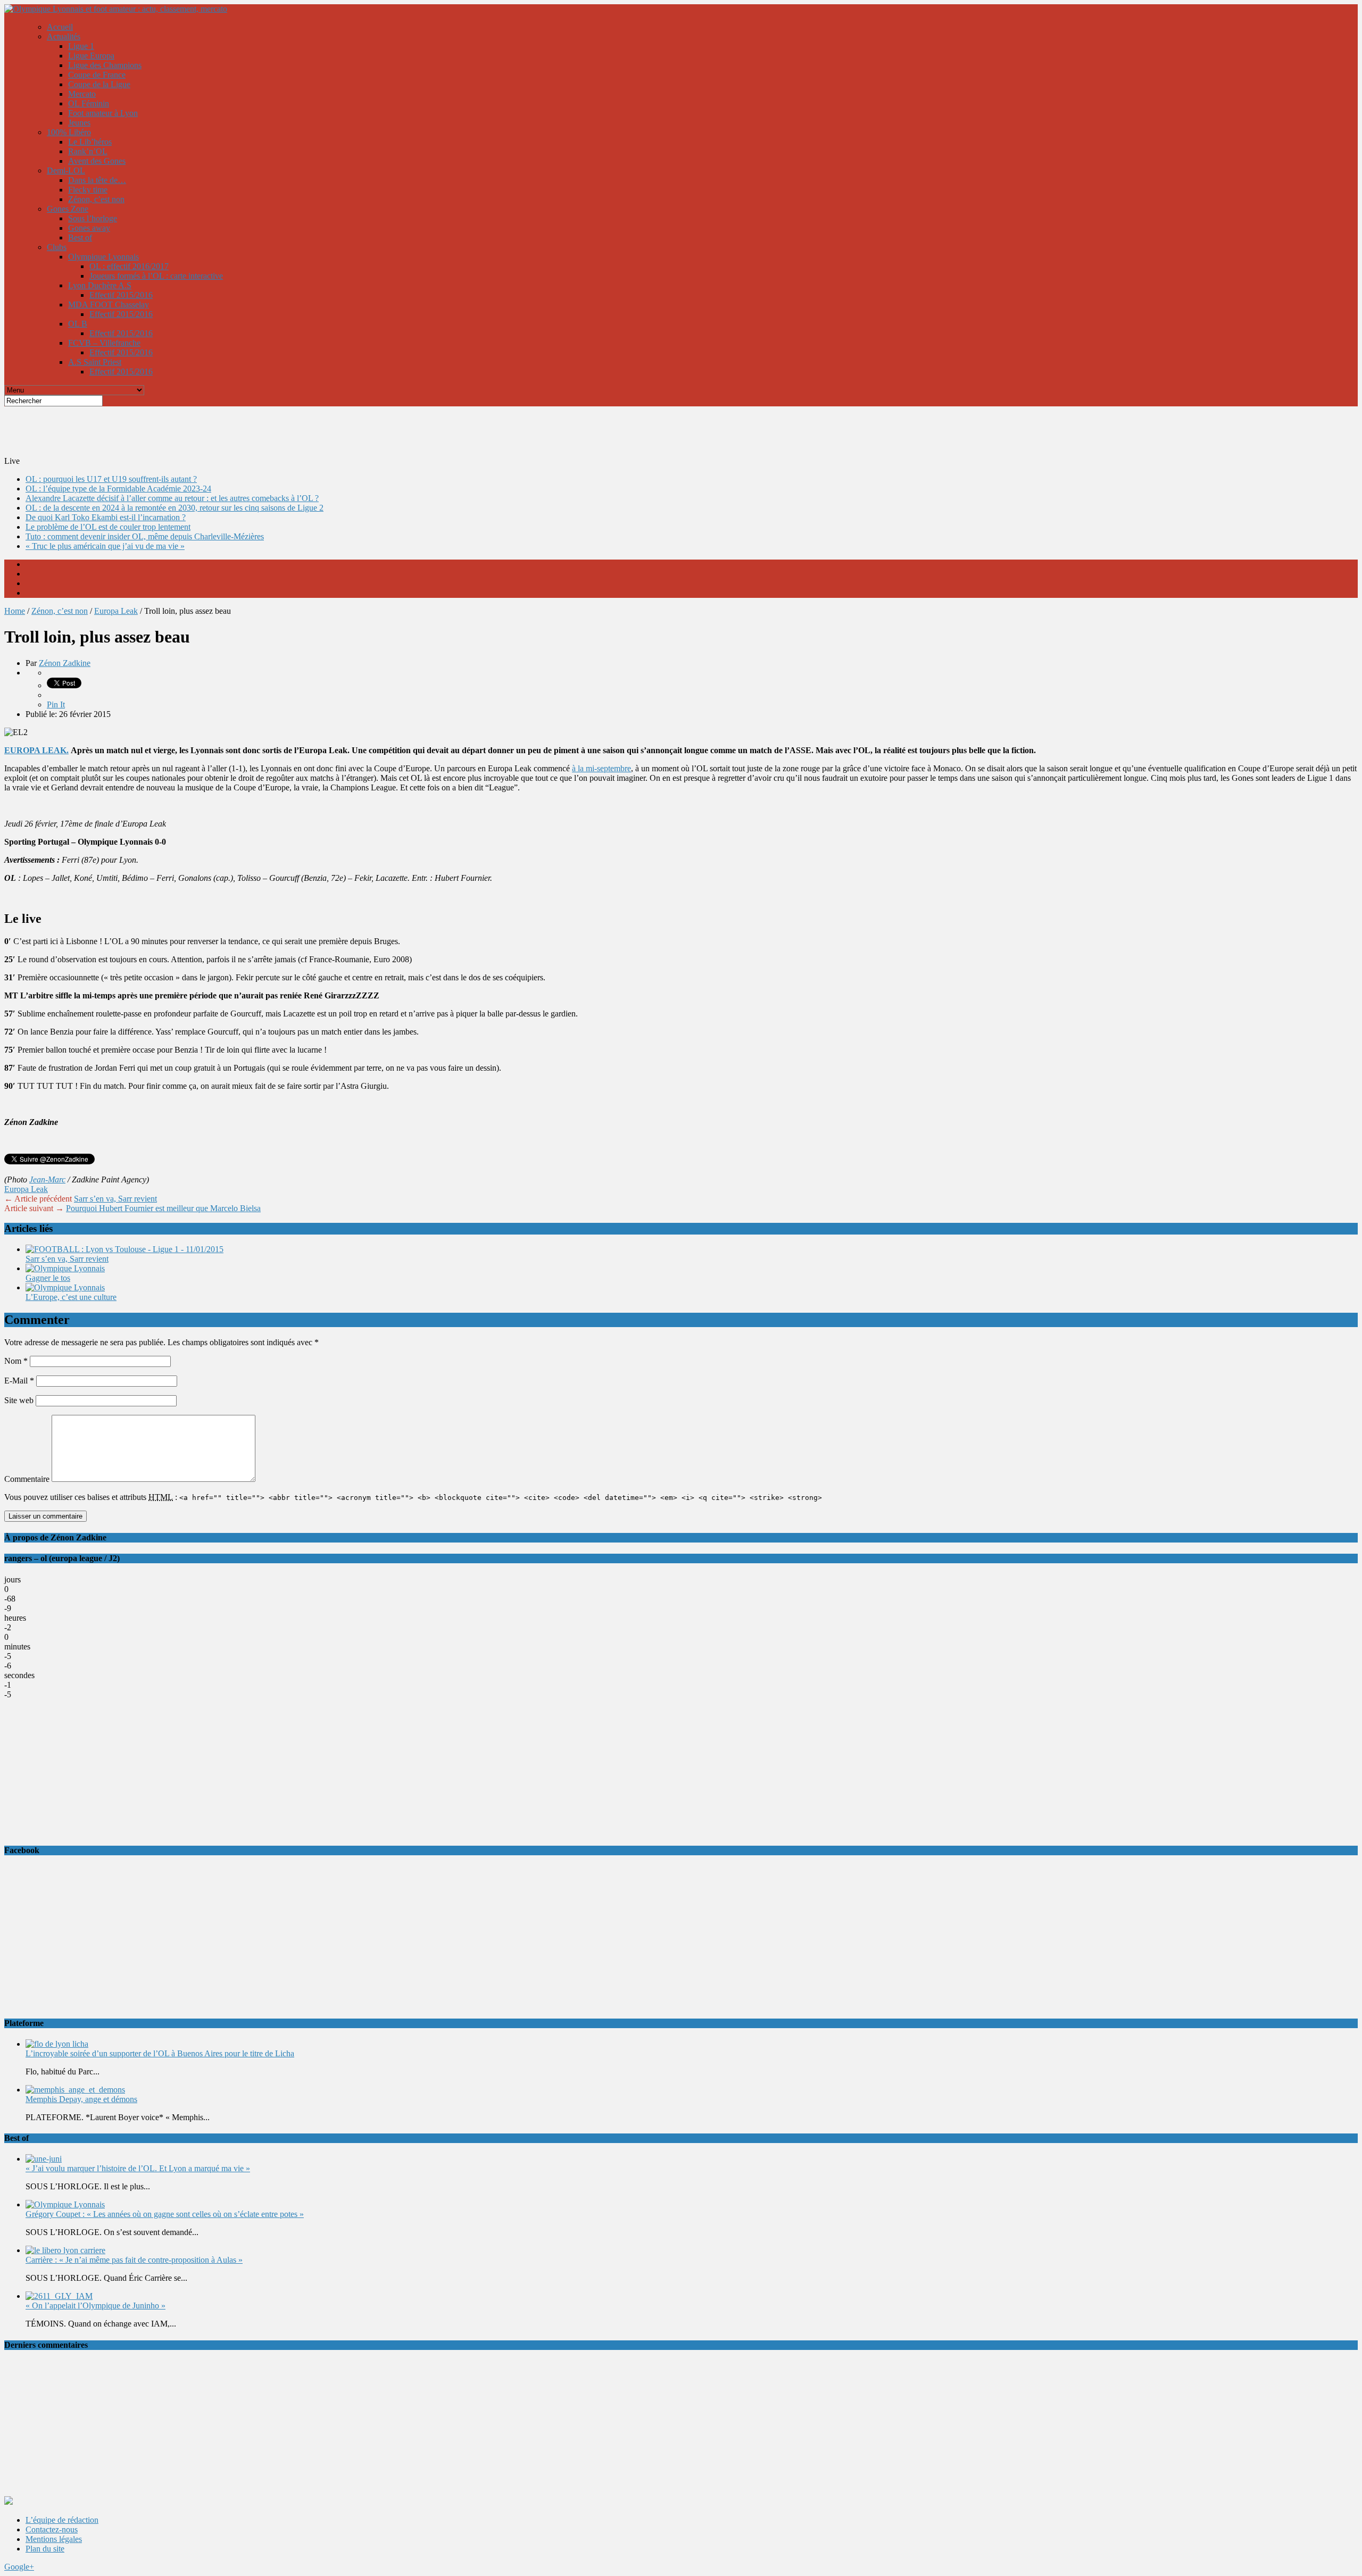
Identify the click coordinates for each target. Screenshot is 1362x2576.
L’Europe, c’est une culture (71, 1297)
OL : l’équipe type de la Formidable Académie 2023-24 (118, 489)
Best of (80, 237)
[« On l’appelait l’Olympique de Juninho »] (59, 2296)
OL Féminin (89, 103)
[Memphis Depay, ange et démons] (75, 2090)
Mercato (82, 94)
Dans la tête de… (97, 180)
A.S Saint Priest (95, 362)
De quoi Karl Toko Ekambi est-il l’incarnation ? (106, 517)
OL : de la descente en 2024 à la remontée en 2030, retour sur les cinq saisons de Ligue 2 (175, 508)
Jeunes (79, 123)
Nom (16, 1361)
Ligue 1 (81, 46)
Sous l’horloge (93, 218)
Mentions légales (54, 2539)
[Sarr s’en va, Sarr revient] (124, 1249)
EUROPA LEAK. (36, 750)
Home (15, 611)
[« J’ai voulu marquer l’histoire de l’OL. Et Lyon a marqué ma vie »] (44, 2159)
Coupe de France (97, 75)
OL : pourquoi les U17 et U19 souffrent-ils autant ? (111, 479)
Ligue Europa (91, 56)
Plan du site (45, 2549)
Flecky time (88, 190)
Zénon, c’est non (96, 199)
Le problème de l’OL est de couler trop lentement (108, 527)
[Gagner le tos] (65, 1268)
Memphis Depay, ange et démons (81, 2099)
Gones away (89, 228)
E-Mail (19, 1381)
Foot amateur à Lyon (103, 113)
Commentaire (27, 1479)
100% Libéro (69, 132)
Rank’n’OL (88, 151)
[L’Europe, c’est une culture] (65, 1287)
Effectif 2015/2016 (121, 295)
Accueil (60, 27)
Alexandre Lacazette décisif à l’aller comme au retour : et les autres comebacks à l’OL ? (172, 498)
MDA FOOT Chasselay (109, 305)
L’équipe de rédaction (62, 2520)
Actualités (64, 36)
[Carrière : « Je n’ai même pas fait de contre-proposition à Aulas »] (65, 2250)
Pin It (56, 705)
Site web (19, 1400)
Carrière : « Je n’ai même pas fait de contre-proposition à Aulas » (134, 2260)
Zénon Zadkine (65, 663)
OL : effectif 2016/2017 (129, 266)
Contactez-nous (52, 2529)
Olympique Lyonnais (103, 257)
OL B (78, 324)
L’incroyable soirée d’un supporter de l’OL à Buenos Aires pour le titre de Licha (160, 2053)
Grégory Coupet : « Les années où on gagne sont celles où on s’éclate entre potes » (165, 2214)
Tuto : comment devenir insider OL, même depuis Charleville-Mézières (145, 536)
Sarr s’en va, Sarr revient (115, 1199)
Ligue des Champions (105, 65)
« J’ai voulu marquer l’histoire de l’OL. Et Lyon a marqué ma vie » (138, 2168)
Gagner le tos (48, 1278)
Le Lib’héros (90, 142)
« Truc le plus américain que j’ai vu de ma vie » (105, 546)
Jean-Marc (47, 1179)
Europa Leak (116, 611)
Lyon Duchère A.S (100, 285)
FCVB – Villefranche (104, 343)
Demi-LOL (66, 170)
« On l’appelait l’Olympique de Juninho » (95, 2306)
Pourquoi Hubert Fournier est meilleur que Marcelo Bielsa (163, 1208)
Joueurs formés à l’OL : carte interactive (156, 276)
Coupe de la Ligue (99, 84)
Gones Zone (68, 209)
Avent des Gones (97, 161)
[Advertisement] (262, 430)
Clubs (57, 247)
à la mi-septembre (601, 768)
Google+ (19, 2567)
